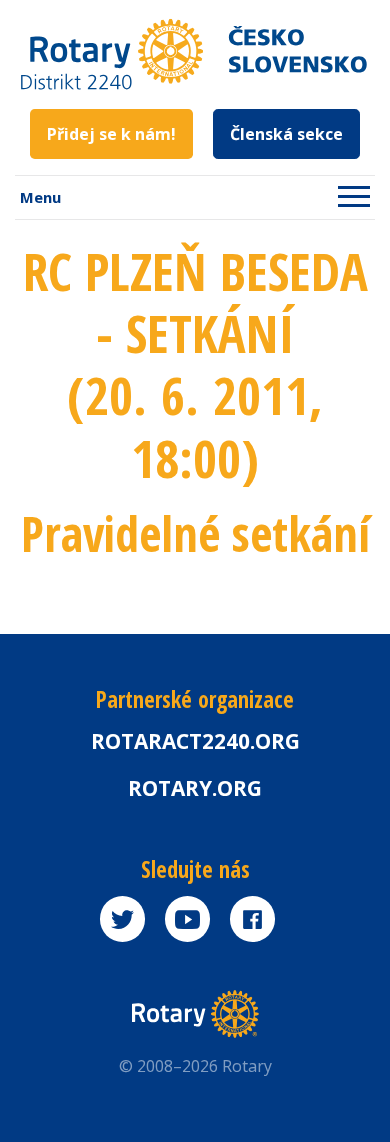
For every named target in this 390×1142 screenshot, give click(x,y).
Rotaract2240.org (195, 741)
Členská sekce (286, 134)
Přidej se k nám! (111, 134)
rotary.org (195, 788)
